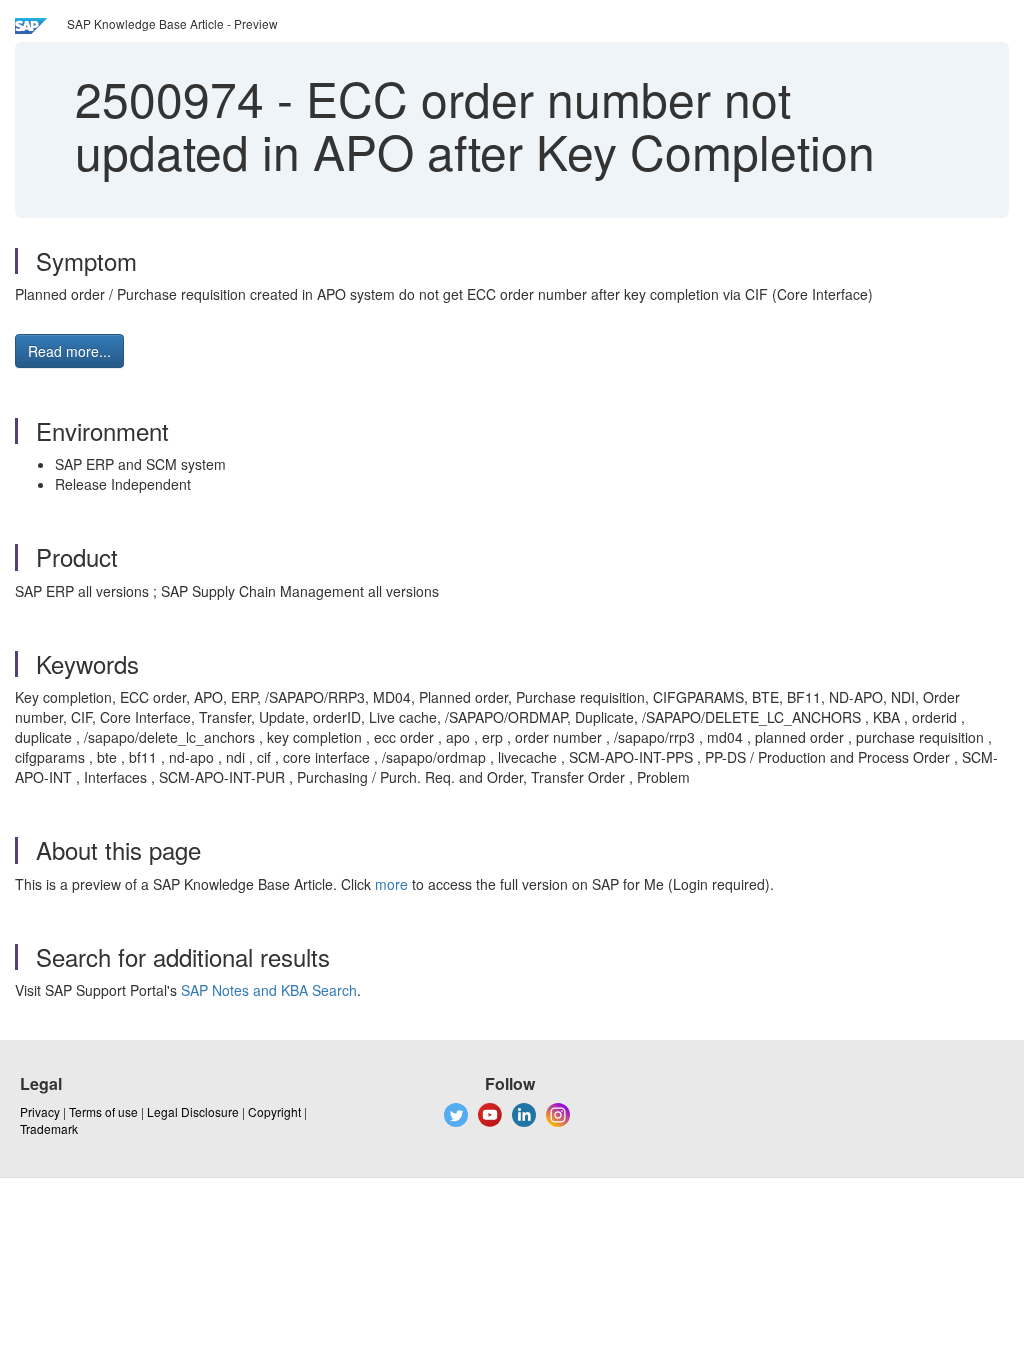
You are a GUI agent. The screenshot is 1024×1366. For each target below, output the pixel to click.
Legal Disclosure (193, 1111)
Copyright (274, 1111)
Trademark (49, 1128)
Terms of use (103, 1111)
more (391, 884)
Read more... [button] (69, 351)
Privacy (40, 1111)
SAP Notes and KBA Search (269, 990)
